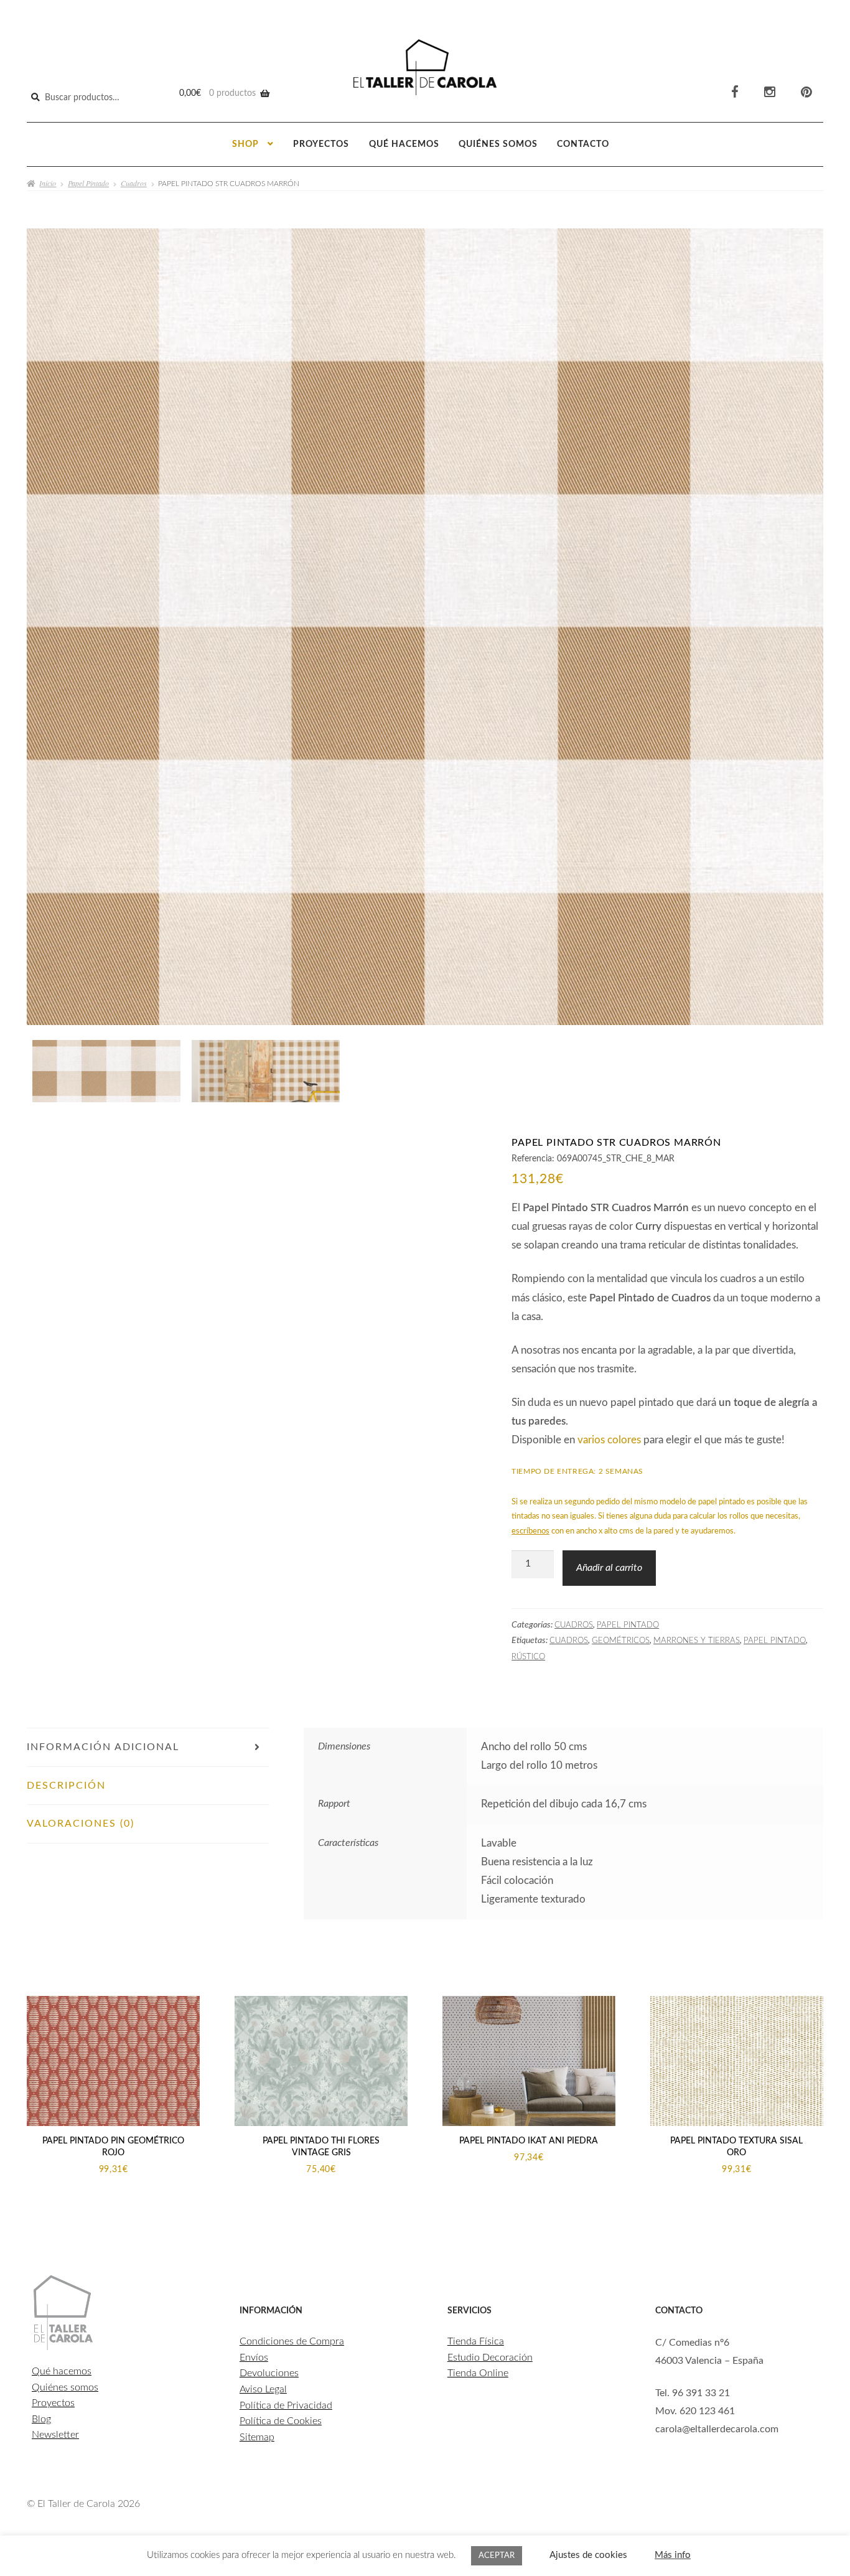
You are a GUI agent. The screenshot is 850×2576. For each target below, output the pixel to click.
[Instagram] (770, 92)
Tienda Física (476, 2341)
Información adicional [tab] (103, 1747)
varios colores (609, 1440)
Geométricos (621, 1641)
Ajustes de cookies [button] (588, 2555)
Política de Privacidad (286, 2405)
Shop (245, 144)
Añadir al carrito (609, 1568)
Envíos (254, 2358)
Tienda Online (478, 2373)
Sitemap (257, 2437)
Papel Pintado (88, 183)
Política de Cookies (281, 2421)
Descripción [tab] (66, 1786)
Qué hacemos (404, 144)
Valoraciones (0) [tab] (81, 1824)
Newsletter (55, 2435)
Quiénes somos (498, 144)
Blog (41, 2419)
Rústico (528, 1657)
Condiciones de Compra (292, 2341)
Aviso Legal (263, 2389)
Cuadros (134, 183)
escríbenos (530, 1531)
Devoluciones (269, 2373)
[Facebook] (735, 92)
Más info (673, 2555)
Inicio (48, 183)
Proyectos (321, 144)
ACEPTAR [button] (497, 2556)
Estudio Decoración (490, 2358)
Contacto (583, 144)
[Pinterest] (806, 92)
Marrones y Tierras (697, 1641)
